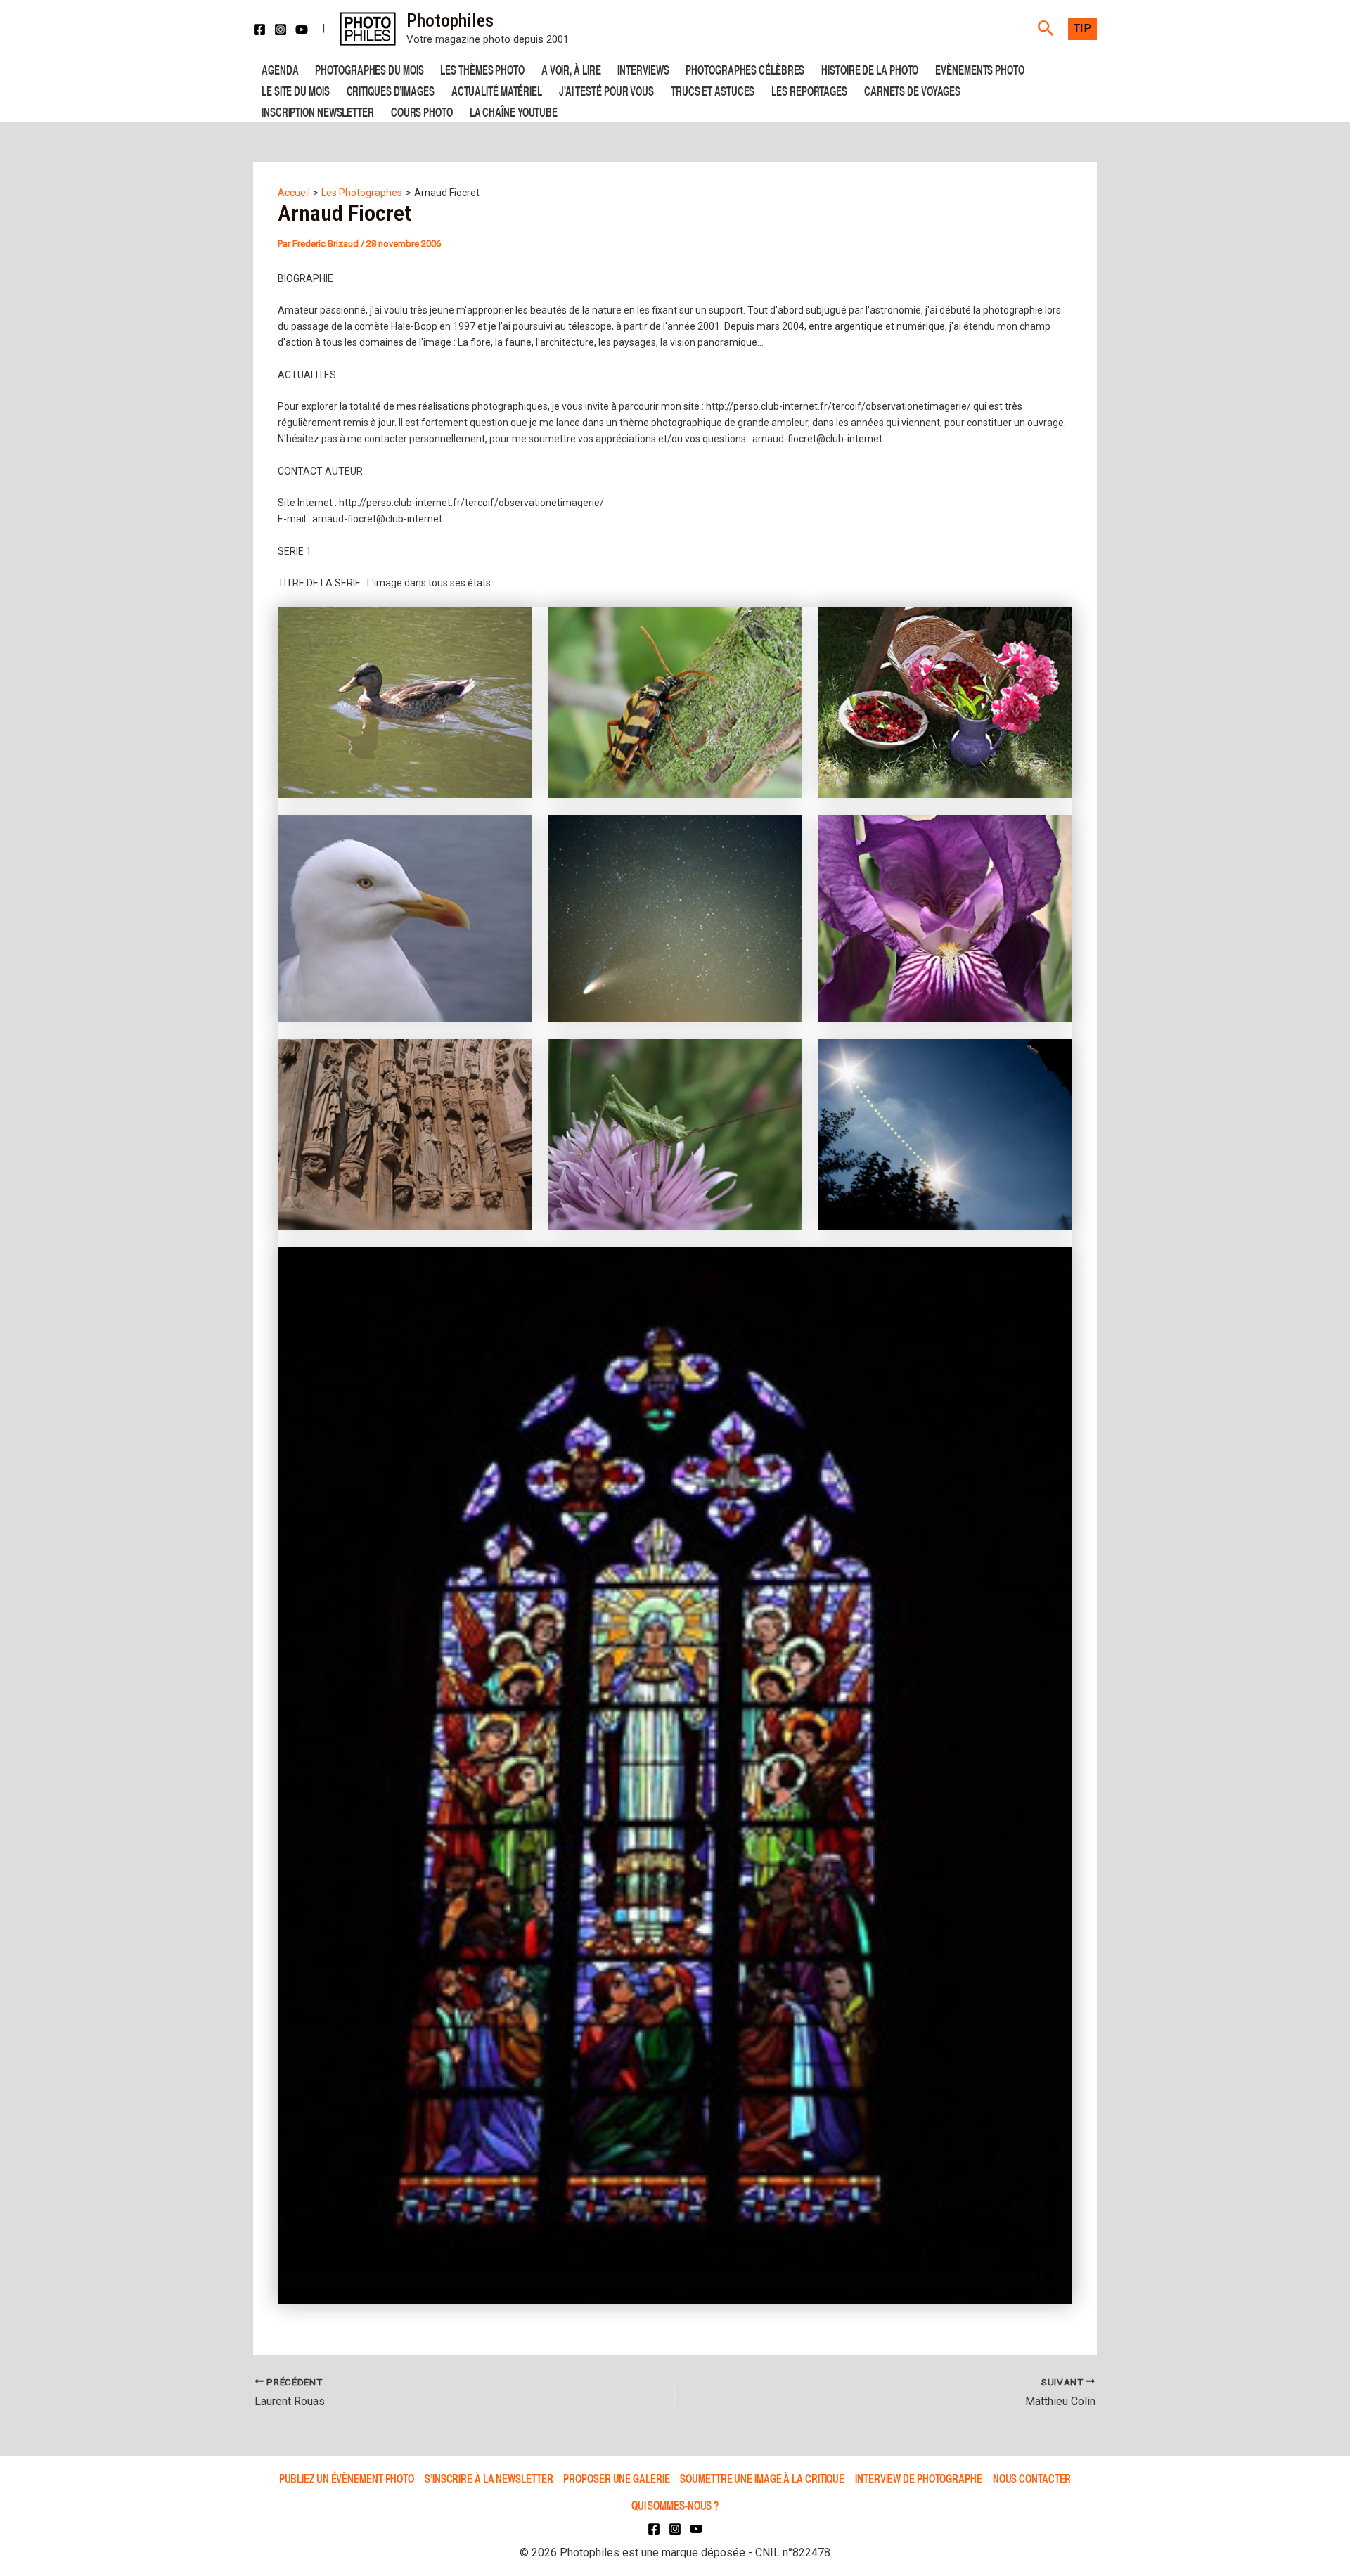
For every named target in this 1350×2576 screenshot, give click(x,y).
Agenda (280, 69)
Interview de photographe (919, 2478)
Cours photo (422, 111)
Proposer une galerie (616, 2478)
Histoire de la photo (870, 69)
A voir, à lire (571, 69)
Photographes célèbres (745, 69)
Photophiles (450, 20)
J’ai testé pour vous (606, 90)
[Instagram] (281, 30)
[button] (1046, 29)
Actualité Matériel (497, 90)
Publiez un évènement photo (347, 2478)
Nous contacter (1032, 2478)
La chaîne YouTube (514, 111)
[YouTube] (302, 30)
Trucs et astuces (713, 90)
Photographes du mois (369, 69)
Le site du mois (296, 90)
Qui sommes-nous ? (675, 2505)
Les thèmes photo (482, 69)
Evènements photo (979, 69)
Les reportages (809, 90)
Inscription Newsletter (318, 111)
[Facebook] (259, 30)
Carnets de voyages (912, 90)
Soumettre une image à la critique (762, 2478)
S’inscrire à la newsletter (489, 2478)
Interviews (643, 69)
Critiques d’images (391, 90)
